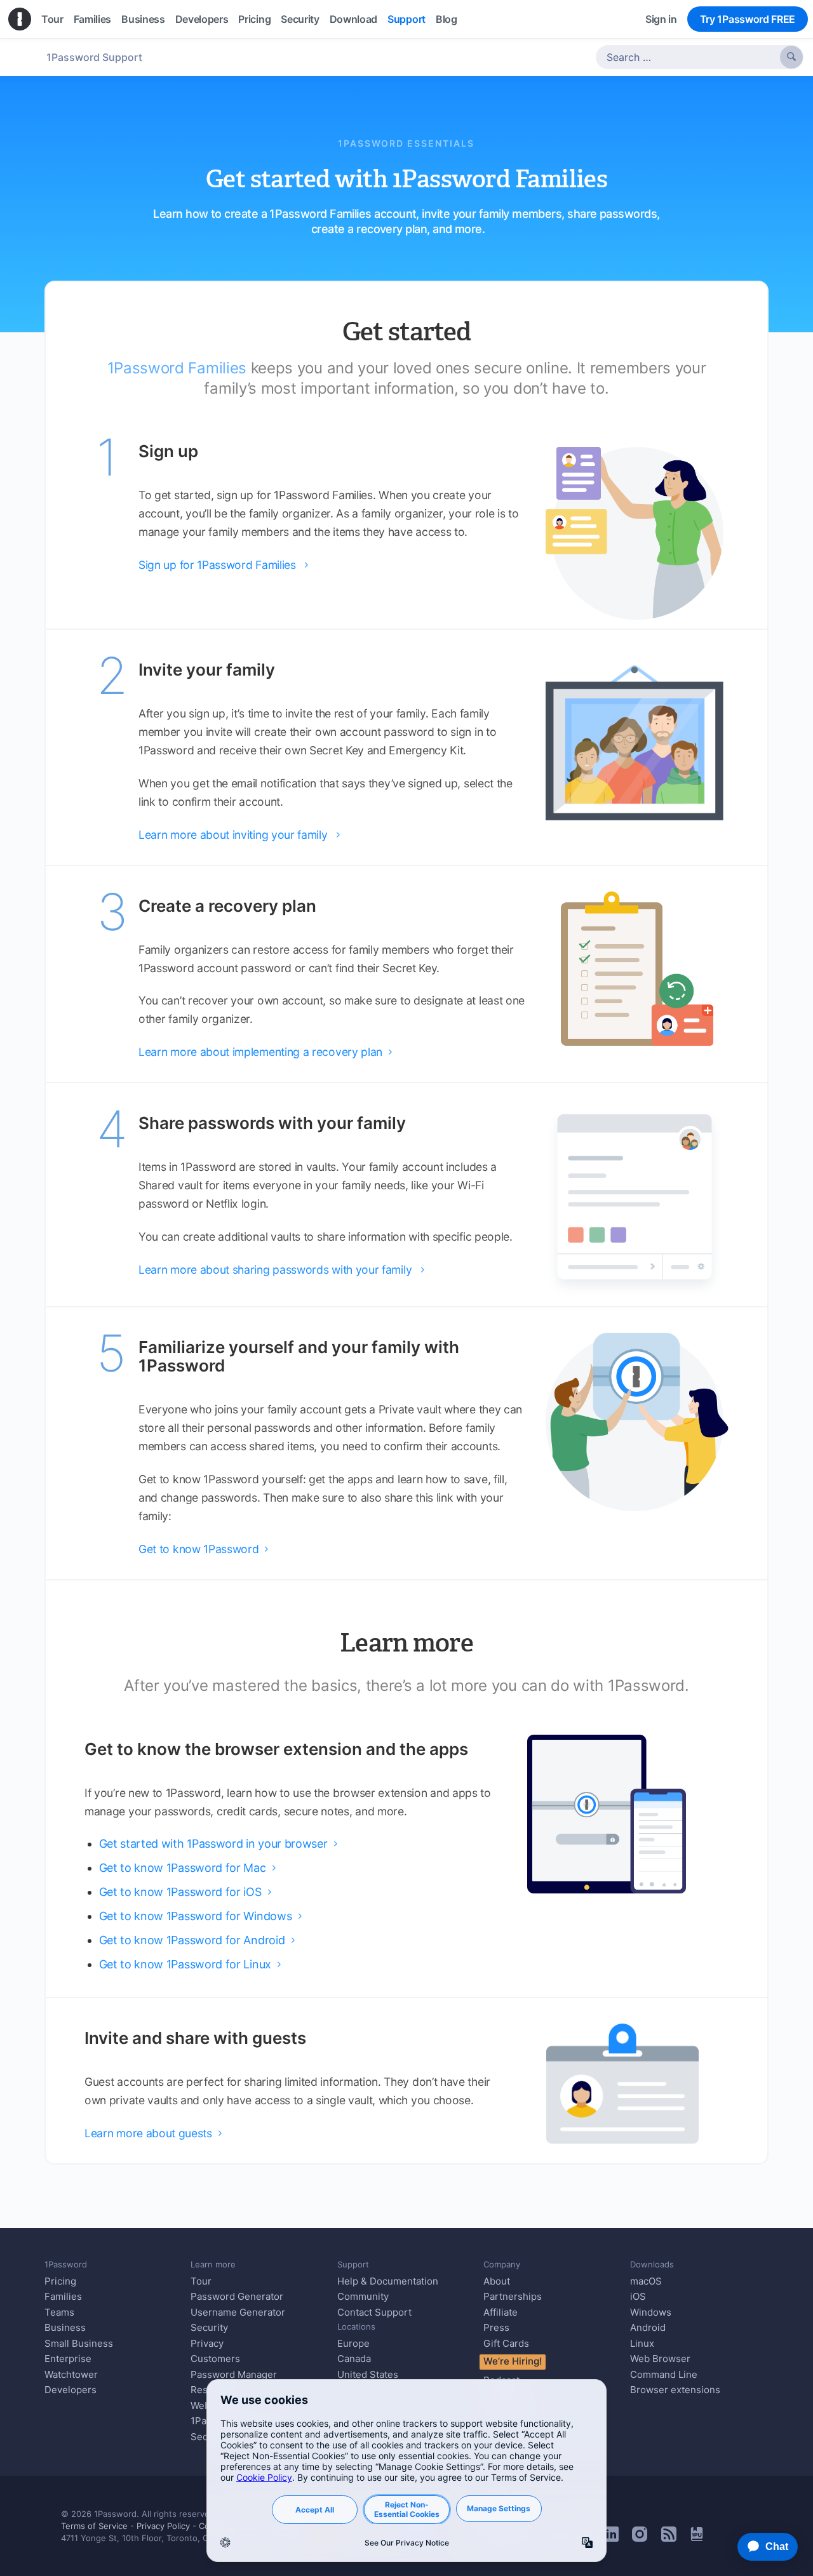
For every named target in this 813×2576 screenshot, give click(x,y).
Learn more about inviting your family (239, 835)
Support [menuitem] (406, 19)
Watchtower (71, 2374)
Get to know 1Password (203, 1549)
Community (363, 2296)
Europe (353, 2343)
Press (496, 2327)
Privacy (207, 2343)
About (497, 2281)
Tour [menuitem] (52, 19)
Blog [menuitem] (447, 19)
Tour (201, 2281)
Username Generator (238, 2312)
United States (368, 2374)
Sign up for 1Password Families (223, 565)
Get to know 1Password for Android (197, 1940)
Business (65, 2327)
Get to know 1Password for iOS (185, 1892)
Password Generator (237, 2296)
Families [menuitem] (92, 19)
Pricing (60, 2281)
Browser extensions (675, 2390)
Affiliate (501, 2312)
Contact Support (374, 2312)
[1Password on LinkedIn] (611, 2538)
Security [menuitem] (300, 19)
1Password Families (177, 368)
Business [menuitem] (143, 19)
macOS (646, 2281)
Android (648, 2327)
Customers (215, 2359)
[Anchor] (493, 228)
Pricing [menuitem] (254, 19)
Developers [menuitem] (202, 19)
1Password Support (94, 57)
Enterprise (68, 2359)
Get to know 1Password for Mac (187, 1868)
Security (209, 2327)
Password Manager (234, 2374)
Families (63, 2296)
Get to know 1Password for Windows (200, 1916)
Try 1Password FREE (748, 19)
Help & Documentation (388, 2281)
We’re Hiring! (513, 2361)
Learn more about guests (153, 2133)
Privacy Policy (163, 2526)
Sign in (661, 19)
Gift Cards (506, 2343)
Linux (642, 2343)
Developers (71, 2390)
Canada (354, 2359)
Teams (59, 2312)
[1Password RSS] (669, 2538)
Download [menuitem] (353, 19)
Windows (651, 2312)
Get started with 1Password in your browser (218, 1844)
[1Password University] (697, 2537)
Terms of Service (94, 2526)
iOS (638, 2296)
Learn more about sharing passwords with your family (281, 1270)
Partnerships (513, 2296)
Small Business (79, 2343)
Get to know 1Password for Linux (190, 1964)
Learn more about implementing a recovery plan (265, 1052)
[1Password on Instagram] (640, 2538)
